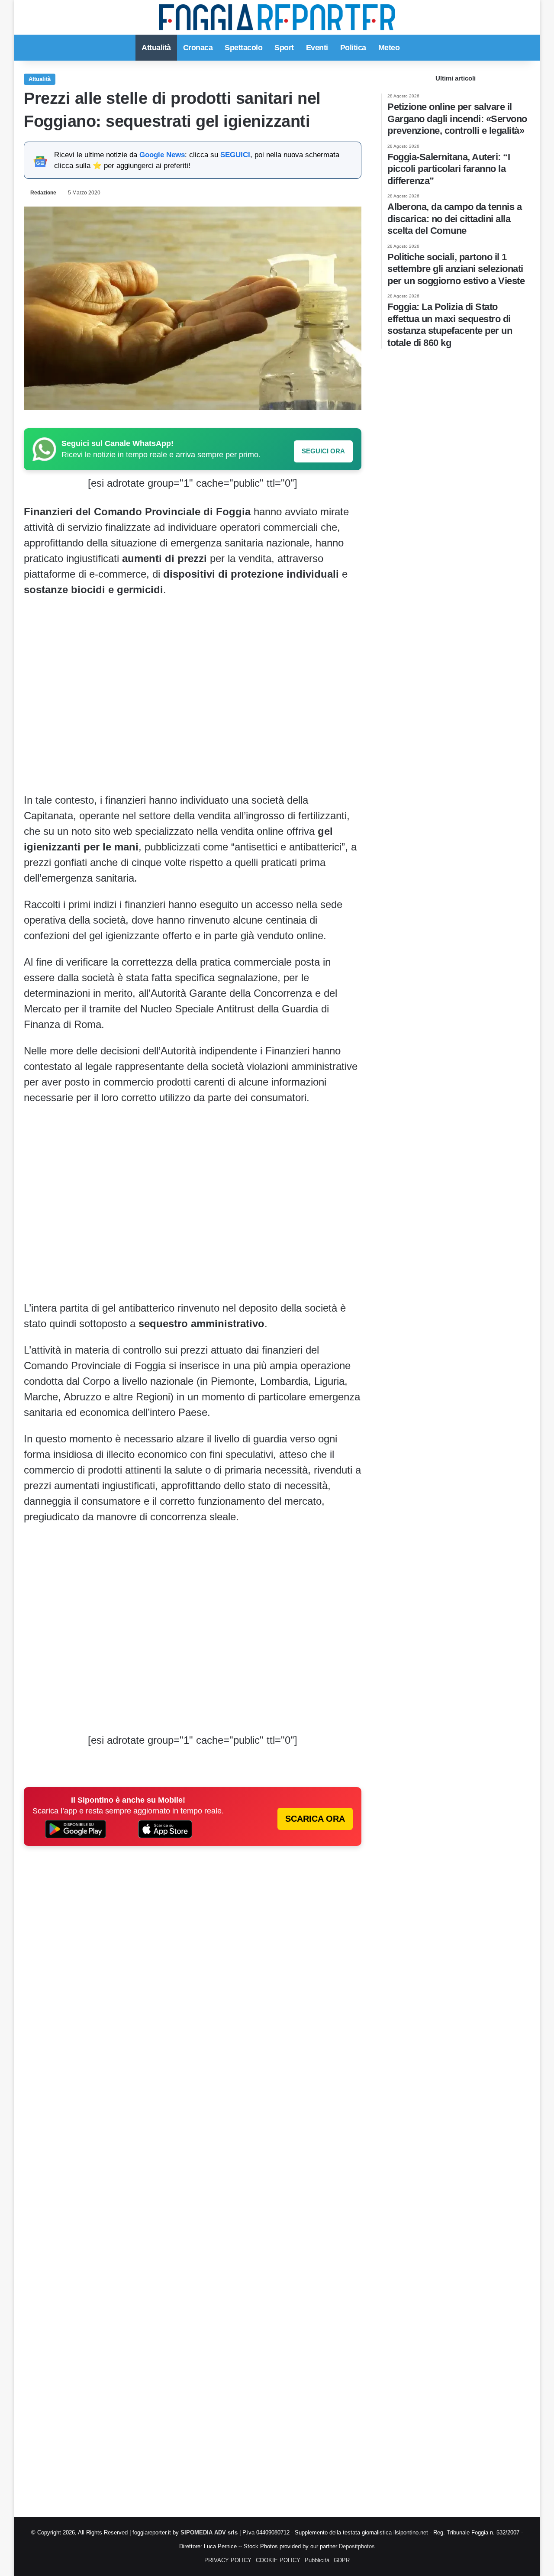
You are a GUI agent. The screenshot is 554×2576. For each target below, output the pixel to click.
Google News (162, 155)
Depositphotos (357, 2546)
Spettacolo (243, 48)
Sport (284, 48)
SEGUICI (235, 155)
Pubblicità (317, 2560)
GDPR (342, 2560)
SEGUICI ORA (323, 451)
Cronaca (198, 48)
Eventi (317, 48)
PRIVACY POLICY (228, 2560)
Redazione (43, 193)
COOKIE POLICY (278, 2560)
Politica (353, 48)
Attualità (156, 48)
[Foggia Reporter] (277, 17)
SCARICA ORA (315, 1819)
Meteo (389, 48)
